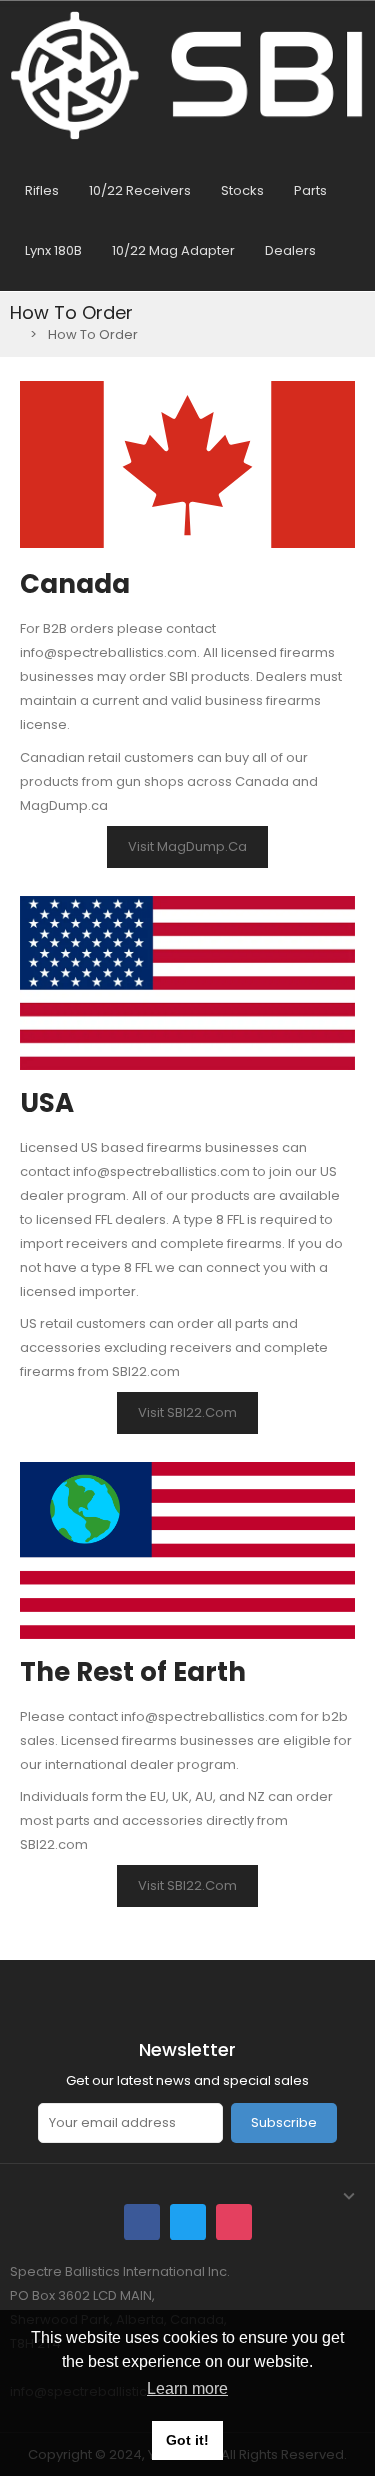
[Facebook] (142, 2222)
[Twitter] (188, 2222)
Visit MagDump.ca (187, 846)
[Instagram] (234, 2222)
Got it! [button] (187, 2440)
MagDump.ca (64, 805)
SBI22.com (146, 1371)
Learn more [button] (187, 2388)
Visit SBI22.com (187, 1412)
